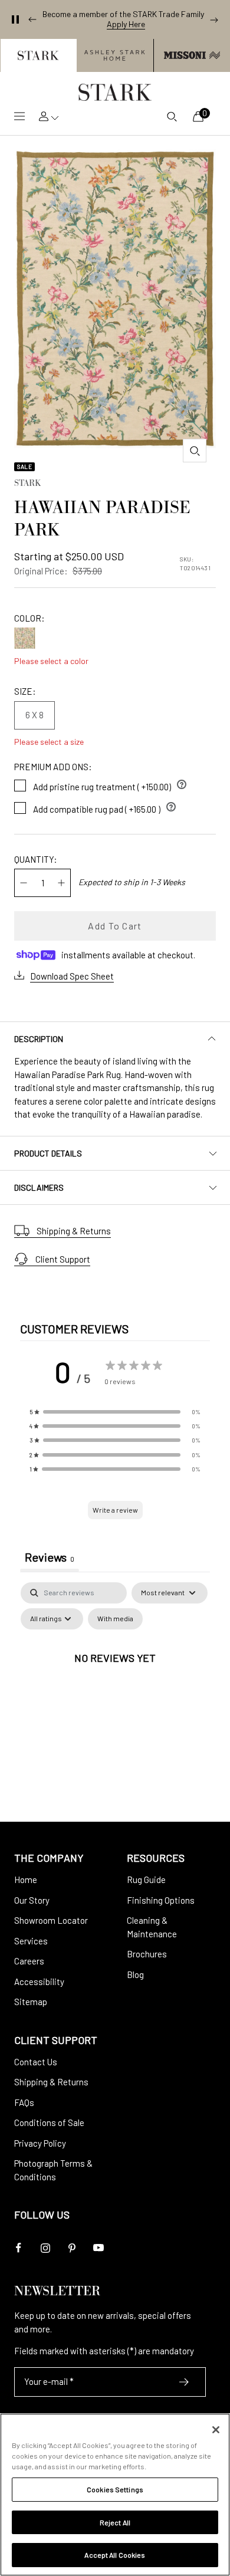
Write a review (115, 1510)
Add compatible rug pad (105, 807)
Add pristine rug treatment (110, 784)
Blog (135, 1974)
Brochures (147, 1954)
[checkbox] (115, 1619)
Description (39, 1039)
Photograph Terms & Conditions (53, 2170)
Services (31, 1941)
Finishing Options (161, 1900)
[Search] (172, 116)
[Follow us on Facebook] (19, 2248)
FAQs (24, 2102)
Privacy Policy (40, 2143)
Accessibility (39, 1982)
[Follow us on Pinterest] (72, 2248)
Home (26, 1880)
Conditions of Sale (49, 2122)
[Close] (216, 2430)
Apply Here (126, 24)
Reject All (115, 2522)
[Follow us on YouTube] (98, 2248)
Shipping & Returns (74, 1231)
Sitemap (31, 2002)
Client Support (63, 1259)
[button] (38, 55)
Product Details (48, 1153)
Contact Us (36, 2062)
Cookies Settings (115, 2489)
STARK (27, 484)
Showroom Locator (51, 1920)
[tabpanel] (115, 1685)
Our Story (32, 1900)
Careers (29, 1961)
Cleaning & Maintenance (152, 1927)
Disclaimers (39, 1187)
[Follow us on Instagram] (45, 2248)
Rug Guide (146, 1880)
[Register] (184, 2382)
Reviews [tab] (50, 1557)
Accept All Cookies (115, 2555)
